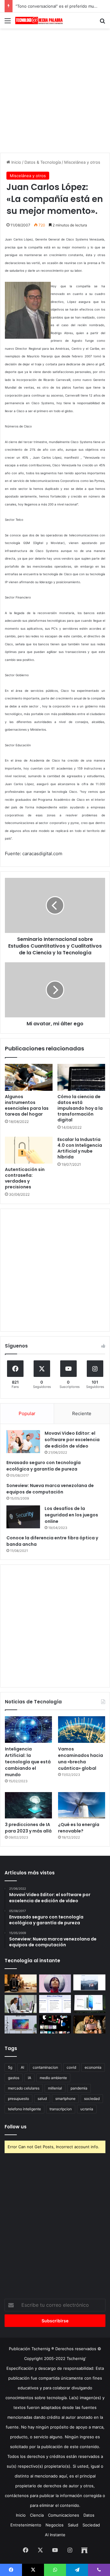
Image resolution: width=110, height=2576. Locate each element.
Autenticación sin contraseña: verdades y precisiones (25, 1178)
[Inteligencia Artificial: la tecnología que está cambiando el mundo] (28, 1730)
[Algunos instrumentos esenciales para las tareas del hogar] (29, 1077)
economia (93, 2067)
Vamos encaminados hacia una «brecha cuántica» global (81, 1759)
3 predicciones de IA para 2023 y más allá (28, 1828)
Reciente (82, 1413)
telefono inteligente (24, 2109)
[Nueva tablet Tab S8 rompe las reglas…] (89, 2024)
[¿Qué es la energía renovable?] (82, 1805)
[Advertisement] (55, 90)
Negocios (55, 2525)
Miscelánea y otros (82, 162)
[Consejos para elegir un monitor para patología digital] (21, 2004)
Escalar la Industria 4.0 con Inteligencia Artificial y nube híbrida (80, 1148)
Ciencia (37, 2515)
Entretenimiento (26, 2525)
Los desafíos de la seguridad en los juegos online (71, 1515)
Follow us (16, 2127)
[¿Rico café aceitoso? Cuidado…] (21, 1983)
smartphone (65, 2099)
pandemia (79, 2088)
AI (22, 2067)
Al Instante (55, 2535)
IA (29, 2078)
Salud (73, 2525)
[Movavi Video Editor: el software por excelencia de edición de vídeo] (23, 1442)
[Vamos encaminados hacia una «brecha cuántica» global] (82, 1730)
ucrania (87, 2109)
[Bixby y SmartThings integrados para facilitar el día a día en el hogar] (55, 2004)
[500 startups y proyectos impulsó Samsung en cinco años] (55, 2024)
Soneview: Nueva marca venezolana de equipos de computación (50, 1489)
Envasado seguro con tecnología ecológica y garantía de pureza (44, 1466)
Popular (27, 1413)
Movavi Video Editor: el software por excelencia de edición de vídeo (72, 1440)
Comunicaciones (64, 2515)
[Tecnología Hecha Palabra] (40, 21)
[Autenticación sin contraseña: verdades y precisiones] (29, 1150)
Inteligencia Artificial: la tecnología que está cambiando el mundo (28, 1762)
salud (42, 2099)
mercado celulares (24, 2088)
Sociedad (91, 2525)
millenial (55, 2088)
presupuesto (18, 2099)
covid (71, 2067)
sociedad (92, 2099)
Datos (89, 2515)
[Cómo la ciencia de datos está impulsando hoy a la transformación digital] (81, 1077)
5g (10, 2067)
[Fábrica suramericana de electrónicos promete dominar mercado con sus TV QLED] (21, 2024)
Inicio (16, 162)
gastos (14, 2078)
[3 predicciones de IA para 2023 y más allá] (28, 1805)
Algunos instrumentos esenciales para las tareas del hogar (27, 1105)
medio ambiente (53, 2078)
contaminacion (45, 2067)
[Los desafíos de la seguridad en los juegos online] (23, 1517)
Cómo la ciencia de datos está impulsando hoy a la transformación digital (80, 1108)
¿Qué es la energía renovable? (79, 1828)
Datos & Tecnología (43, 162)
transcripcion (61, 2109)
